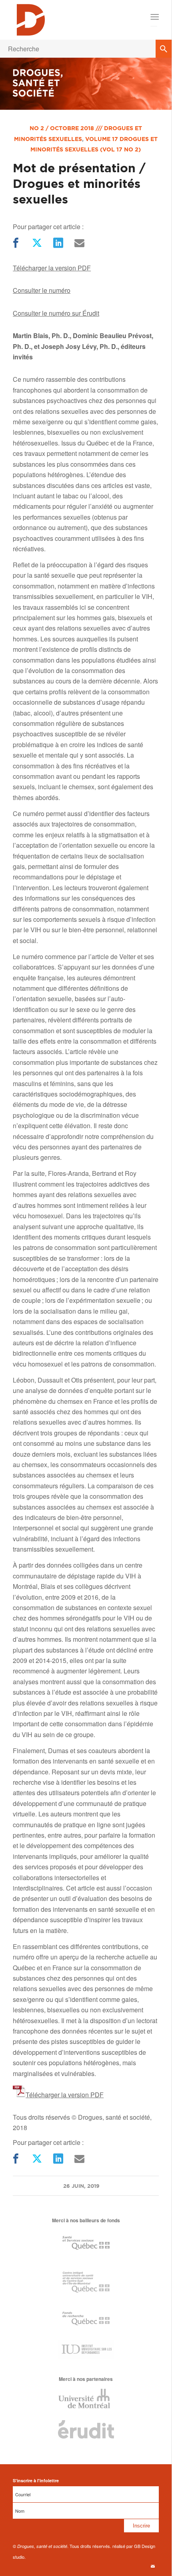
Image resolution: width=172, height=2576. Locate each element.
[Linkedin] (57, 243)
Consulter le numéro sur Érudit (56, 313)
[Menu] (154, 17)
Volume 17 (102, 139)
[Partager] (15, 243)
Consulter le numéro (42, 290)
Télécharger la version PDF (52, 268)
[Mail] (79, 243)
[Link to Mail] (153, 2566)
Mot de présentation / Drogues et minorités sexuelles (79, 183)
